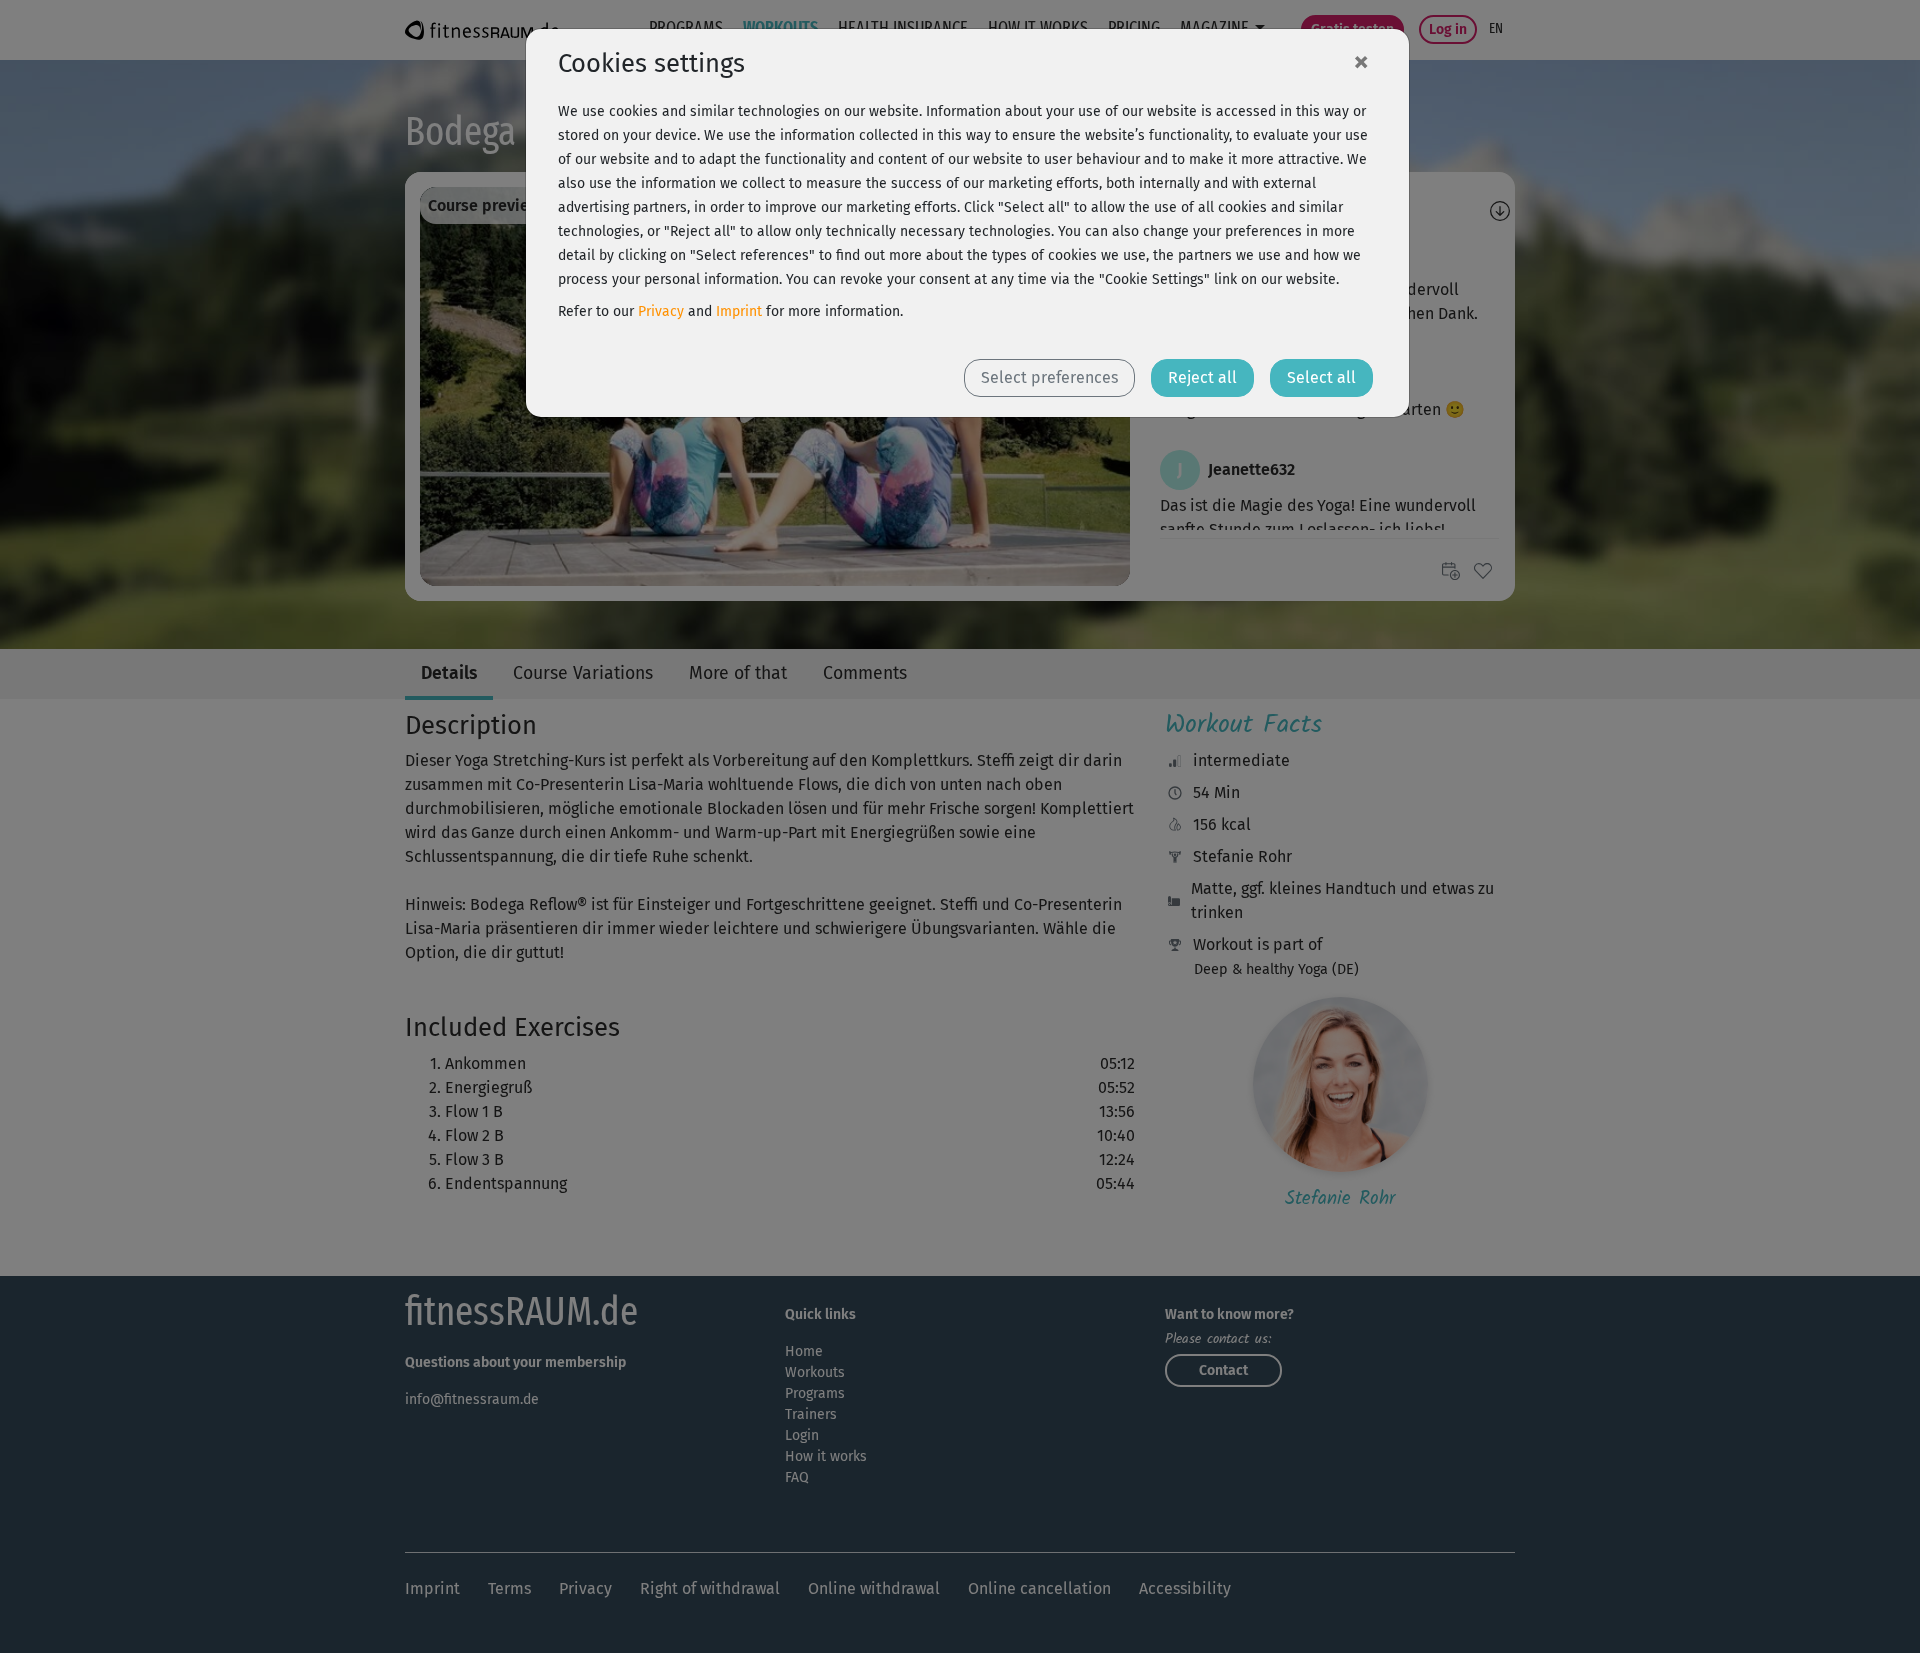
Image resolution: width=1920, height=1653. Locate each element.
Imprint (739, 311)
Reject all (1202, 377)
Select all (1321, 377)
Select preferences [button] (1049, 377)
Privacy (661, 311)
